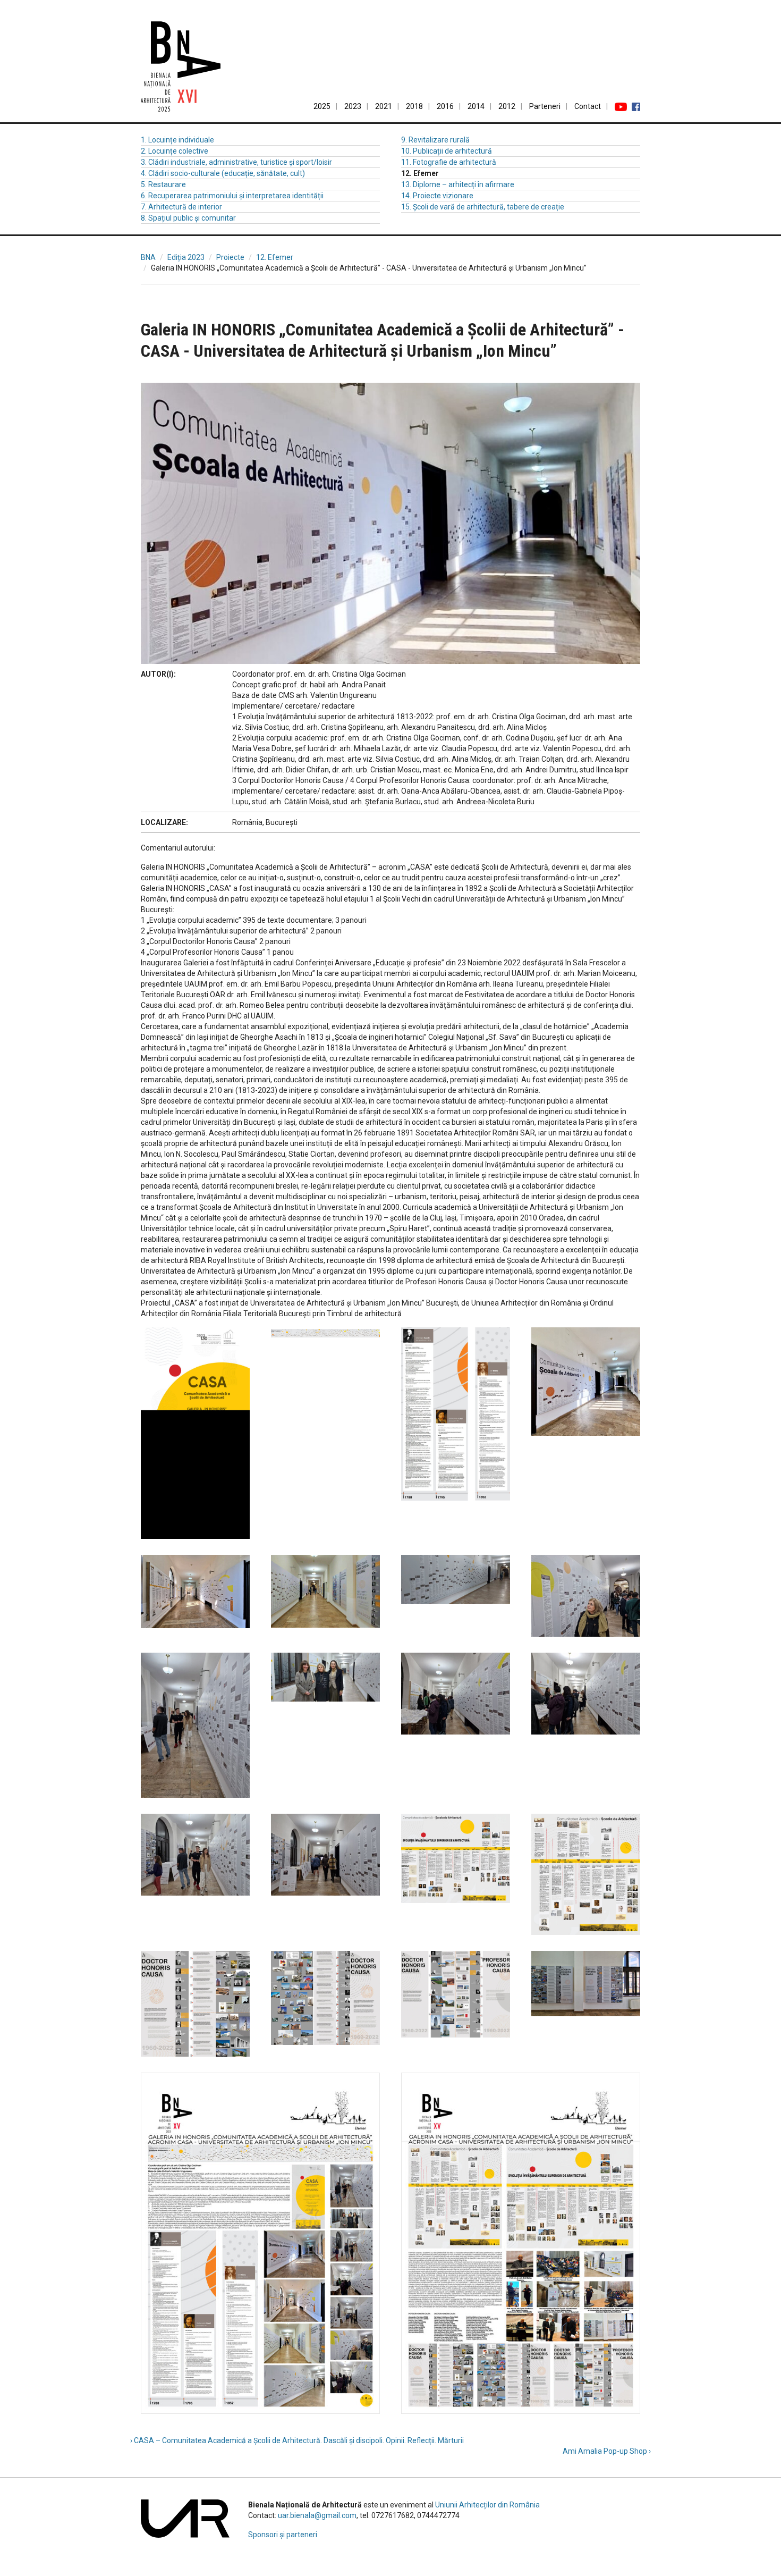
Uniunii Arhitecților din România (487, 2505)
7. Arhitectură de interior (181, 207)
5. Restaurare (163, 184)
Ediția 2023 (186, 257)
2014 (476, 106)
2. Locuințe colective (175, 151)
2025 (322, 106)
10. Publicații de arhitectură (447, 151)
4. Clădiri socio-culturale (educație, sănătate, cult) (223, 173)
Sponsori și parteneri (283, 2535)
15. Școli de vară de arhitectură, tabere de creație (483, 207)
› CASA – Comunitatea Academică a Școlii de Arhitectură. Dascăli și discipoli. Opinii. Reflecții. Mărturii (297, 2440)
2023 (353, 106)
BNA (148, 257)
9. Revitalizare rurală (435, 140)
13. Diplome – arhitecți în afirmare (458, 184)
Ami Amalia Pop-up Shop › (607, 2451)
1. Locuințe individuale (177, 140)
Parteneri (545, 106)
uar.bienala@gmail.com (317, 2515)
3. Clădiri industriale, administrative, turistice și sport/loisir (236, 162)
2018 (414, 106)
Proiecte (230, 257)
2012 (507, 106)
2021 (384, 106)
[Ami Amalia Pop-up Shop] (624, 294)
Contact (588, 106)
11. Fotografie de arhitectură (449, 162)
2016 (445, 106)
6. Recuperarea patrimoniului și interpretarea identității (232, 196)
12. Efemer (275, 257)
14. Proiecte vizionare (437, 196)
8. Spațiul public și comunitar (188, 218)
